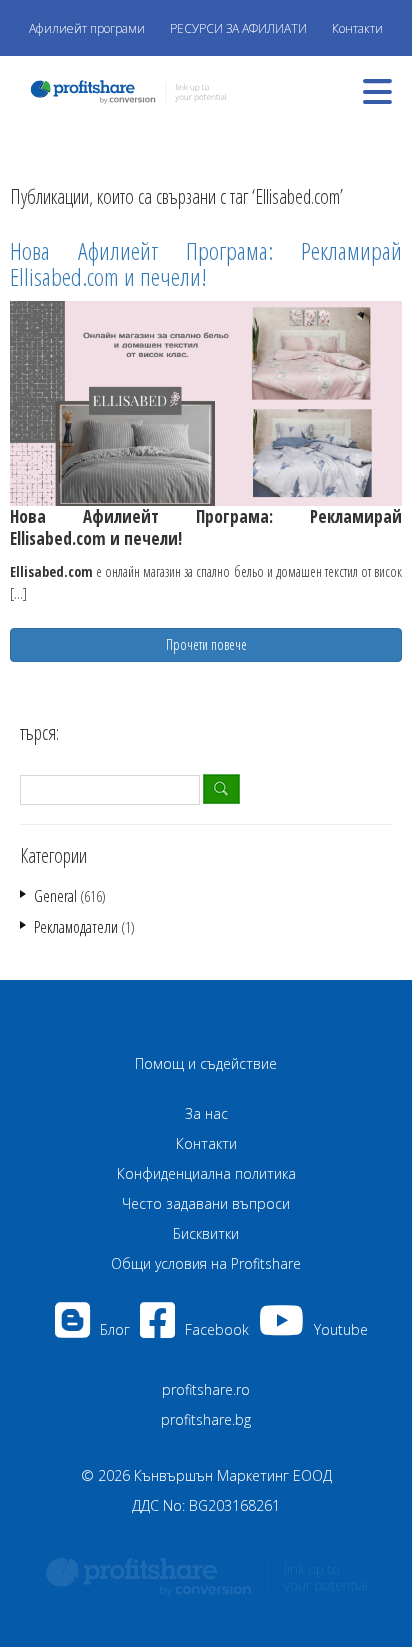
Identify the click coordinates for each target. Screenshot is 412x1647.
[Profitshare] (123, 89)
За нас (206, 1113)
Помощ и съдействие (206, 1063)
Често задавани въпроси (206, 1203)
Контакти (357, 28)
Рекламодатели (76, 927)
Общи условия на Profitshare (206, 1263)
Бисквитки (206, 1233)
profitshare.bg (206, 1419)
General (55, 896)
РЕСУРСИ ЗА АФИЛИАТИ (238, 28)
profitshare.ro (206, 1389)
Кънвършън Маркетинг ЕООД (233, 1475)
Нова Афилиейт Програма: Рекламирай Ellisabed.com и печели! (206, 263)
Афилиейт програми (87, 28)
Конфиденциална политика (206, 1173)
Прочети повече (206, 644)
